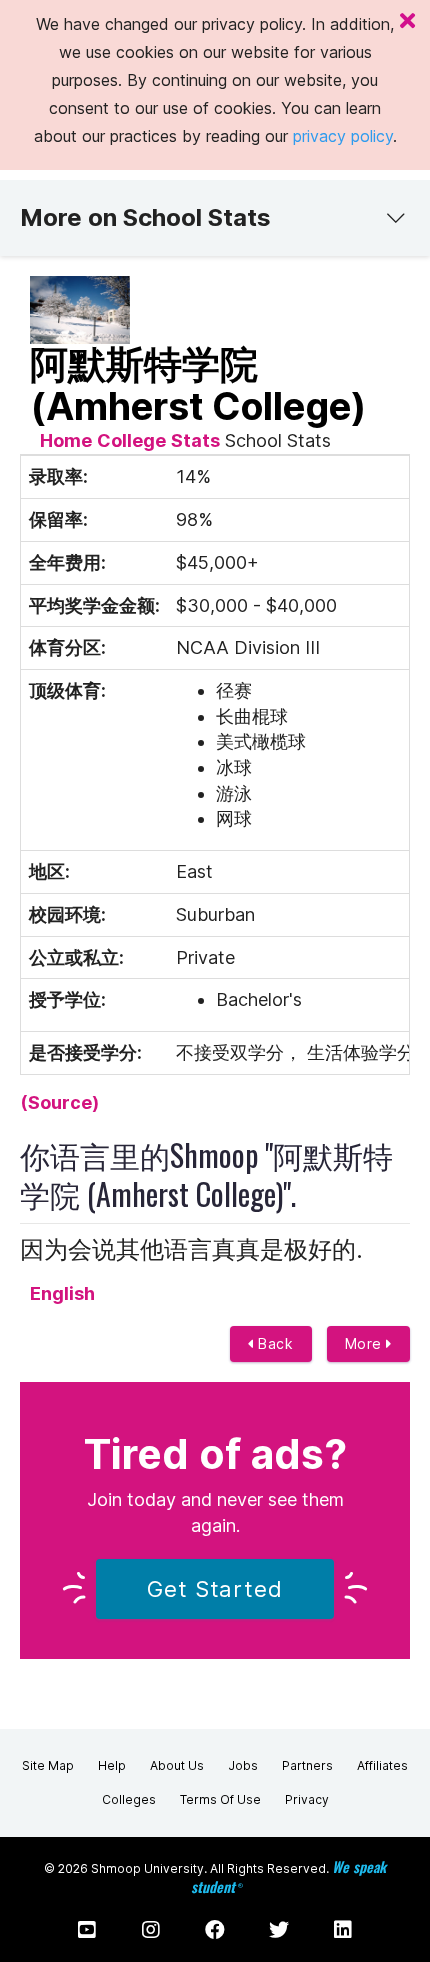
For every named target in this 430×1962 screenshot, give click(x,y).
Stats (195, 440)
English (62, 1293)
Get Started (215, 1589)
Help (112, 1765)
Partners (307, 1765)
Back (274, 1343)
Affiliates (382, 1765)
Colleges (129, 1799)
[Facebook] (215, 1930)
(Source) (59, 1102)
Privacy (307, 1799)
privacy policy (343, 136)
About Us (177, 1765)
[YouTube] (87, 1930)
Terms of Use (220, 1799)
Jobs (243, 1765)
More (366, 1343)
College (131, 440)
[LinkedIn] (343, 1930)
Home (66, 440)
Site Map (48, 1765)
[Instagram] (151, 1930)
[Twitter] (279, 1930)
